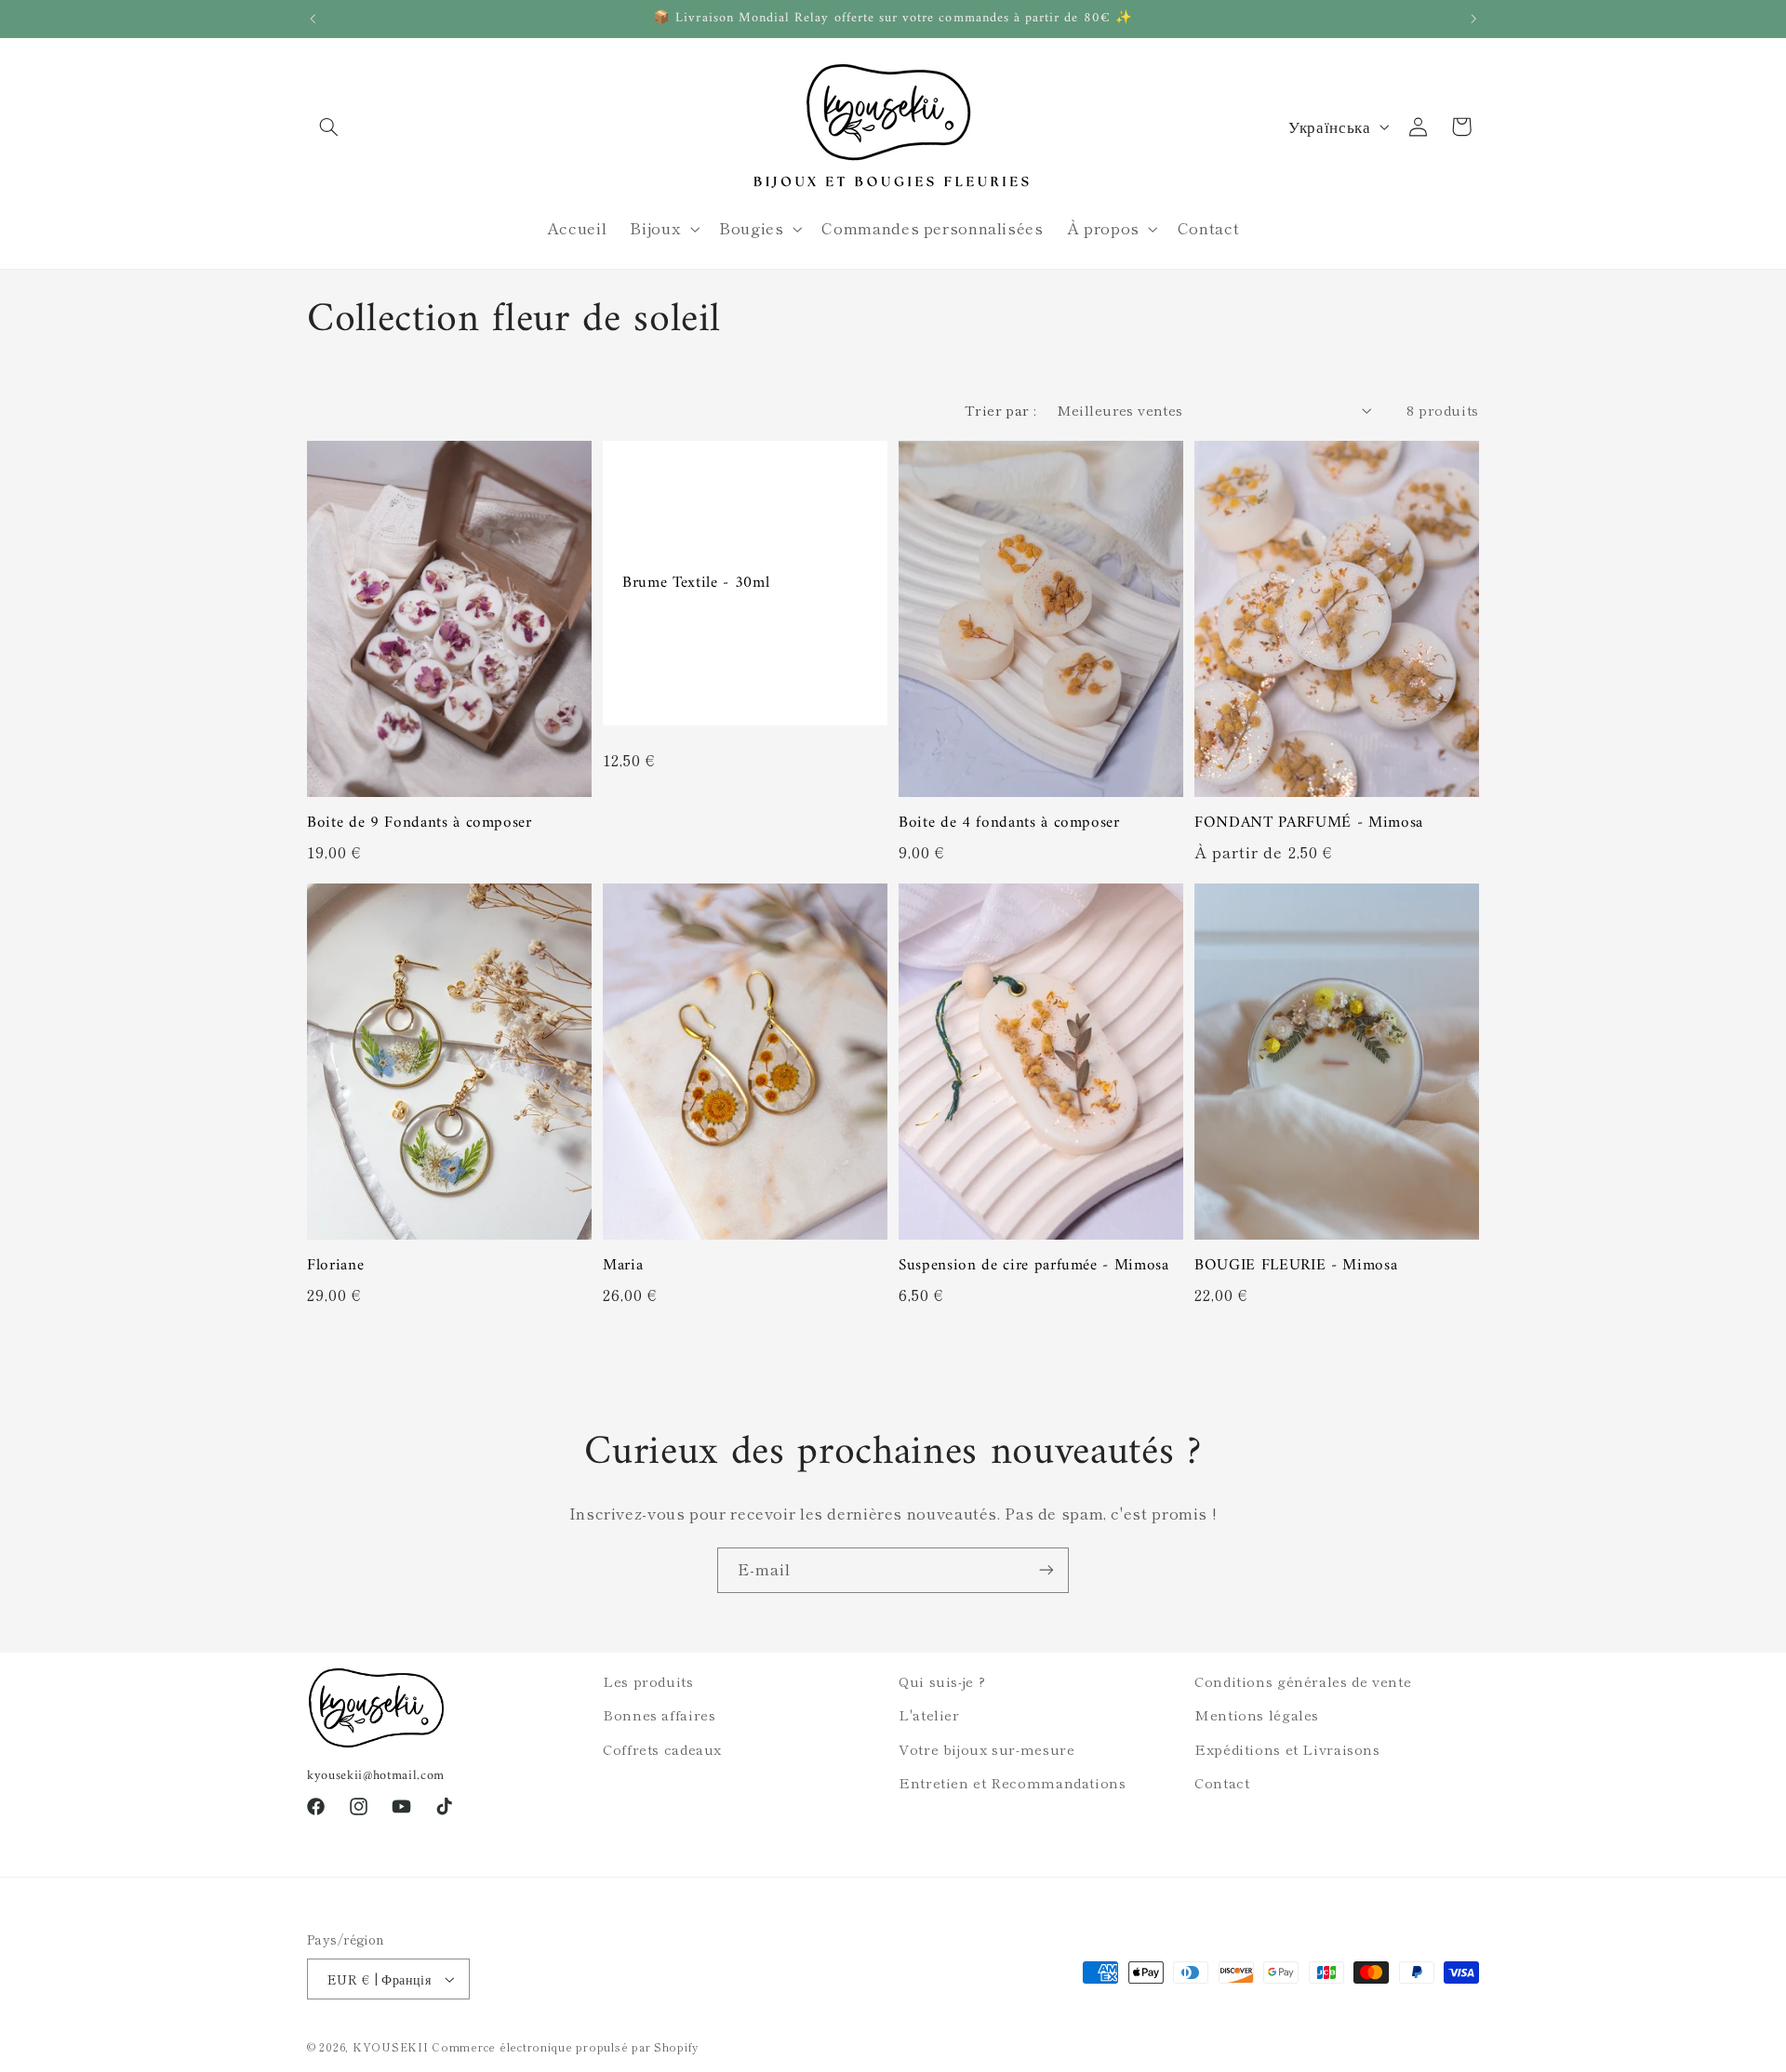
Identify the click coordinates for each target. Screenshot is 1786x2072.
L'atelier (929, 1714)
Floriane (335, 1266)
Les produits (648, 1681)
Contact (1222, 1782)
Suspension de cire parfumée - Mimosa (1034, 1266)
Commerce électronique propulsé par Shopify (565, 2047)
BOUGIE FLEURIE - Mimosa (1296, 1266)
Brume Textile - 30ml (696, 583)
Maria (623, 1266)
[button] (328, 126)
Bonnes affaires (659, 1714)
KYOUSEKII (391, 2047)
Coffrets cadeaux (662, 1749)
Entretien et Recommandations (1013, 1782)
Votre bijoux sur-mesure (987, 1749)
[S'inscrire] (1046, 1570)
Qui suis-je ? (942, 1681)
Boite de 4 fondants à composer (1009, 823)
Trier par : (1001, 410)
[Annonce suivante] (1473, 19)
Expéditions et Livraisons (1287, 1749)
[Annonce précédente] (313, 19)
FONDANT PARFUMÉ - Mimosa (1309, 823)
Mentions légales (1257, 1714)
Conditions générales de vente (1303, 1681)
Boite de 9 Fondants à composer (420, 823)
